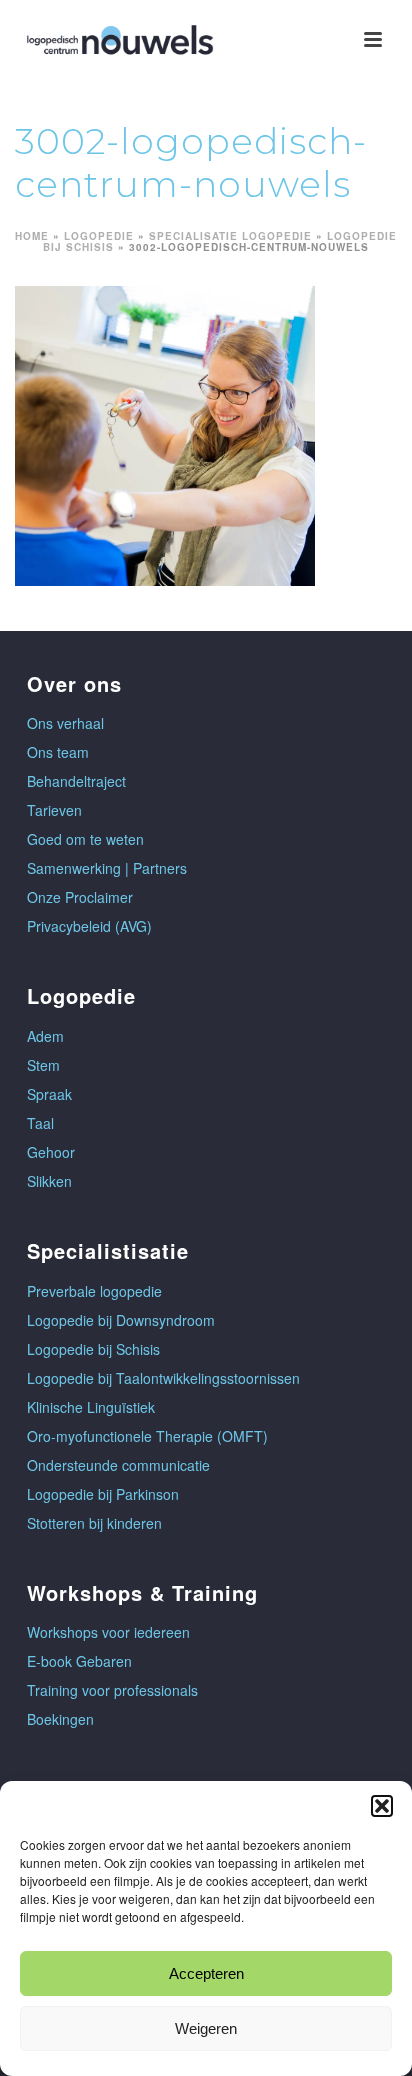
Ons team (58, 752)
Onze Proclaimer (80, 897)
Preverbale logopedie (94, 1291)
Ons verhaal (65, 723)
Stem (43, 1065)
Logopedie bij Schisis (93, 1349)
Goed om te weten (85, 839)
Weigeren (206, 2028)
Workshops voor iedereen (108, 1632)
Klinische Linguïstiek (91, 1407)
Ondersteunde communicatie (118, 1465)
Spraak (49, 1094)
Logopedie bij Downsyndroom (121, 1320)
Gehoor (51, 1152)
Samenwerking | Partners (107, 868)
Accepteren (206, 1973)
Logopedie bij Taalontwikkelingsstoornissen (163, 1378)
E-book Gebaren (79, 1661)
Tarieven (54, 810)
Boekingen (60, 1719)
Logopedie (99, 236)
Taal (40, 1123)
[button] (382, 1806)
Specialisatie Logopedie (230, 236)
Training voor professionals (112, 1690)
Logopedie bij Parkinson (103, 1494)
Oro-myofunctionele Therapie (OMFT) (147, 1436)
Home (32, 236)
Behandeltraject (76, 781)
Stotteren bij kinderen (94, 1523)
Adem (45, 1036)
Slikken (49, 1181)
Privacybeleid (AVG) (89, 926)
